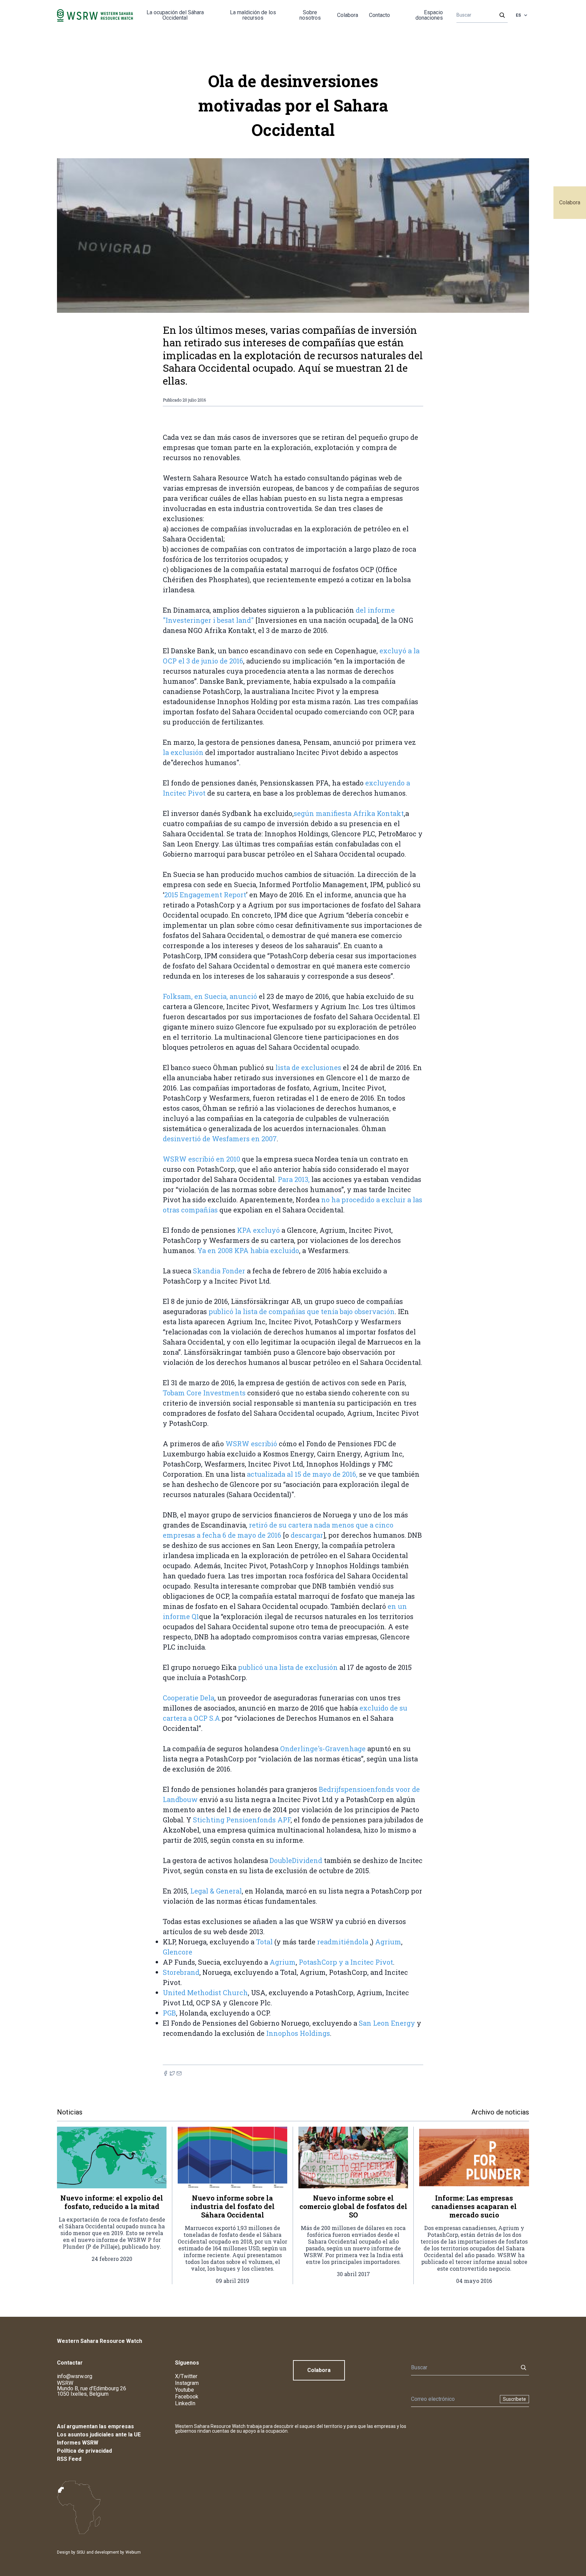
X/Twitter (186, 2376)
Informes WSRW (78, 2443)
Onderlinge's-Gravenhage (323, 1749)
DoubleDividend (296, 1860)
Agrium (388, 1942)
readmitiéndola (343, 1942)
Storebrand (181, 1972)
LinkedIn (185, 2403)
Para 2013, (295, 1179)
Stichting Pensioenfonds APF (242, 1820)
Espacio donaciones (429, 15)
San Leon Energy (387, 2023)
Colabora (570, 202)
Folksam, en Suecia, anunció (210, 996)
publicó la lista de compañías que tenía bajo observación (302, 1311)
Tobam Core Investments (204, 1393)
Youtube (184, 2390)
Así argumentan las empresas (95, 2426)
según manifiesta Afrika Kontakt (349, 813)
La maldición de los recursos (253, 15)
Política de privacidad (84, 2451)
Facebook (187, 2397)
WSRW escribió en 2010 (201, 1159)
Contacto (379, 15)
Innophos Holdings (298, 2033)
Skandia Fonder (219, 1271)
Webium (133, 2552)
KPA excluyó (259, 1230)
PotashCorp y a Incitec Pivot (346, 1962)
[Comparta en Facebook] (165, 2073)
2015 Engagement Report (205, 895)
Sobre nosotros (310, 15)
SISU (81, 2552)
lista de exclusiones (309, 1067)
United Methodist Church (205, 1992)
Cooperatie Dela (189, 1698)
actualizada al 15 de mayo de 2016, (302, 1474)
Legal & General (216, 1891)
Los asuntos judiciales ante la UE (99, 2435)
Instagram (187, 2383)
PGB (169, 2013)
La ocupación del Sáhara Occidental (175, 15)
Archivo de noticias (500, 2112)
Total (264, 1942)
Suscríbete (514, 2399)
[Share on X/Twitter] (172, 2073)
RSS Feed (69, 2459)
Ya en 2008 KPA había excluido (248, 1250)
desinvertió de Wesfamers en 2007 (220, 1139)
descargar (307, 1535)
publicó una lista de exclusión (288, 1667)
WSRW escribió (251, 1444)
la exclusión (183, 752)
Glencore (178, 1952)
